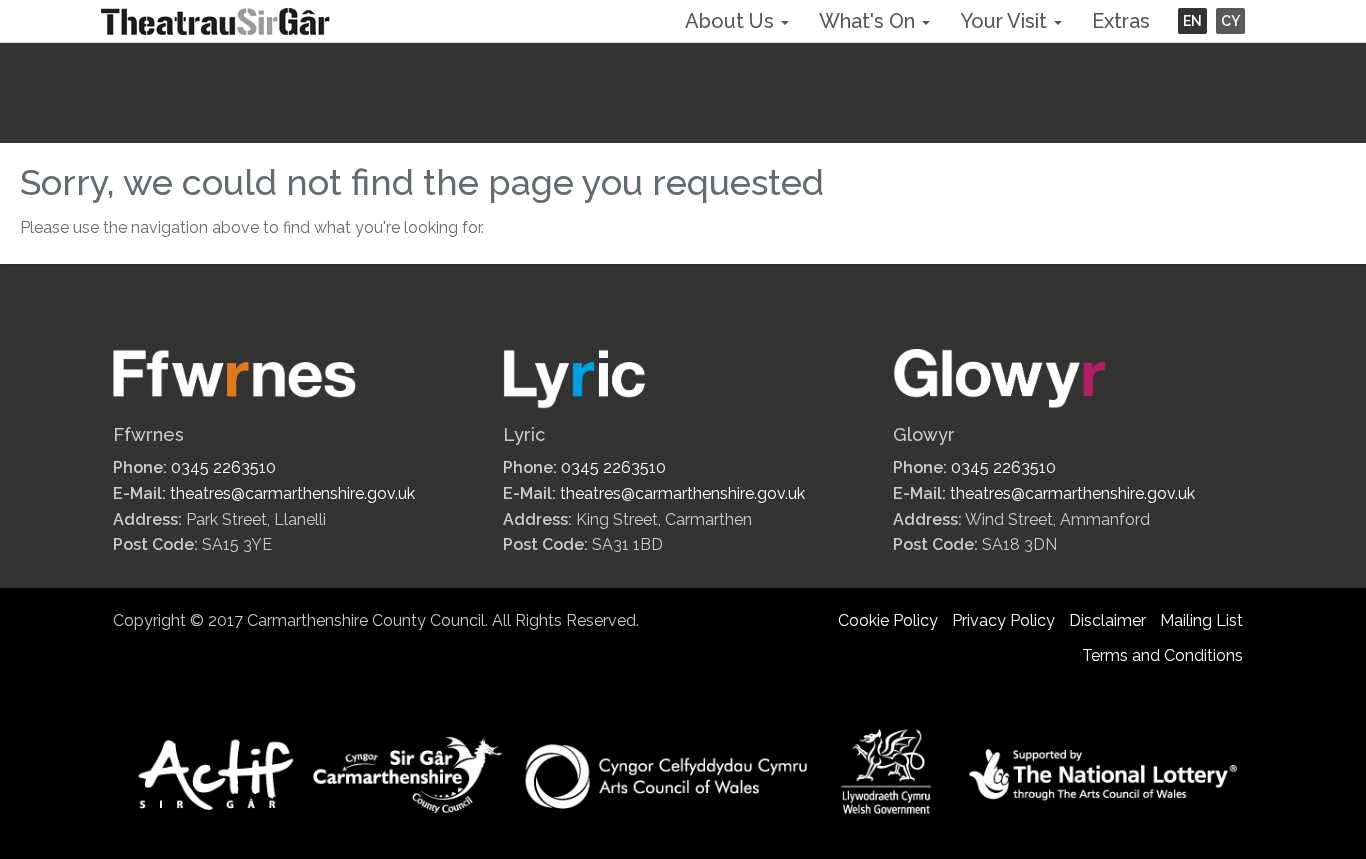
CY (1230, 21)
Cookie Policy (888, 620)
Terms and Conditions (1162, 655)
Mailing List (1201, 620)
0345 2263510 (223, 467)
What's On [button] (869, 21)
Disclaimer (1107, 620)
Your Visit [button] (1006, 21)
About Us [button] (732, 21)
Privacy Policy (1003, 620)
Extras (1121, 21)
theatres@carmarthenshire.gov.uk (292, 493)
